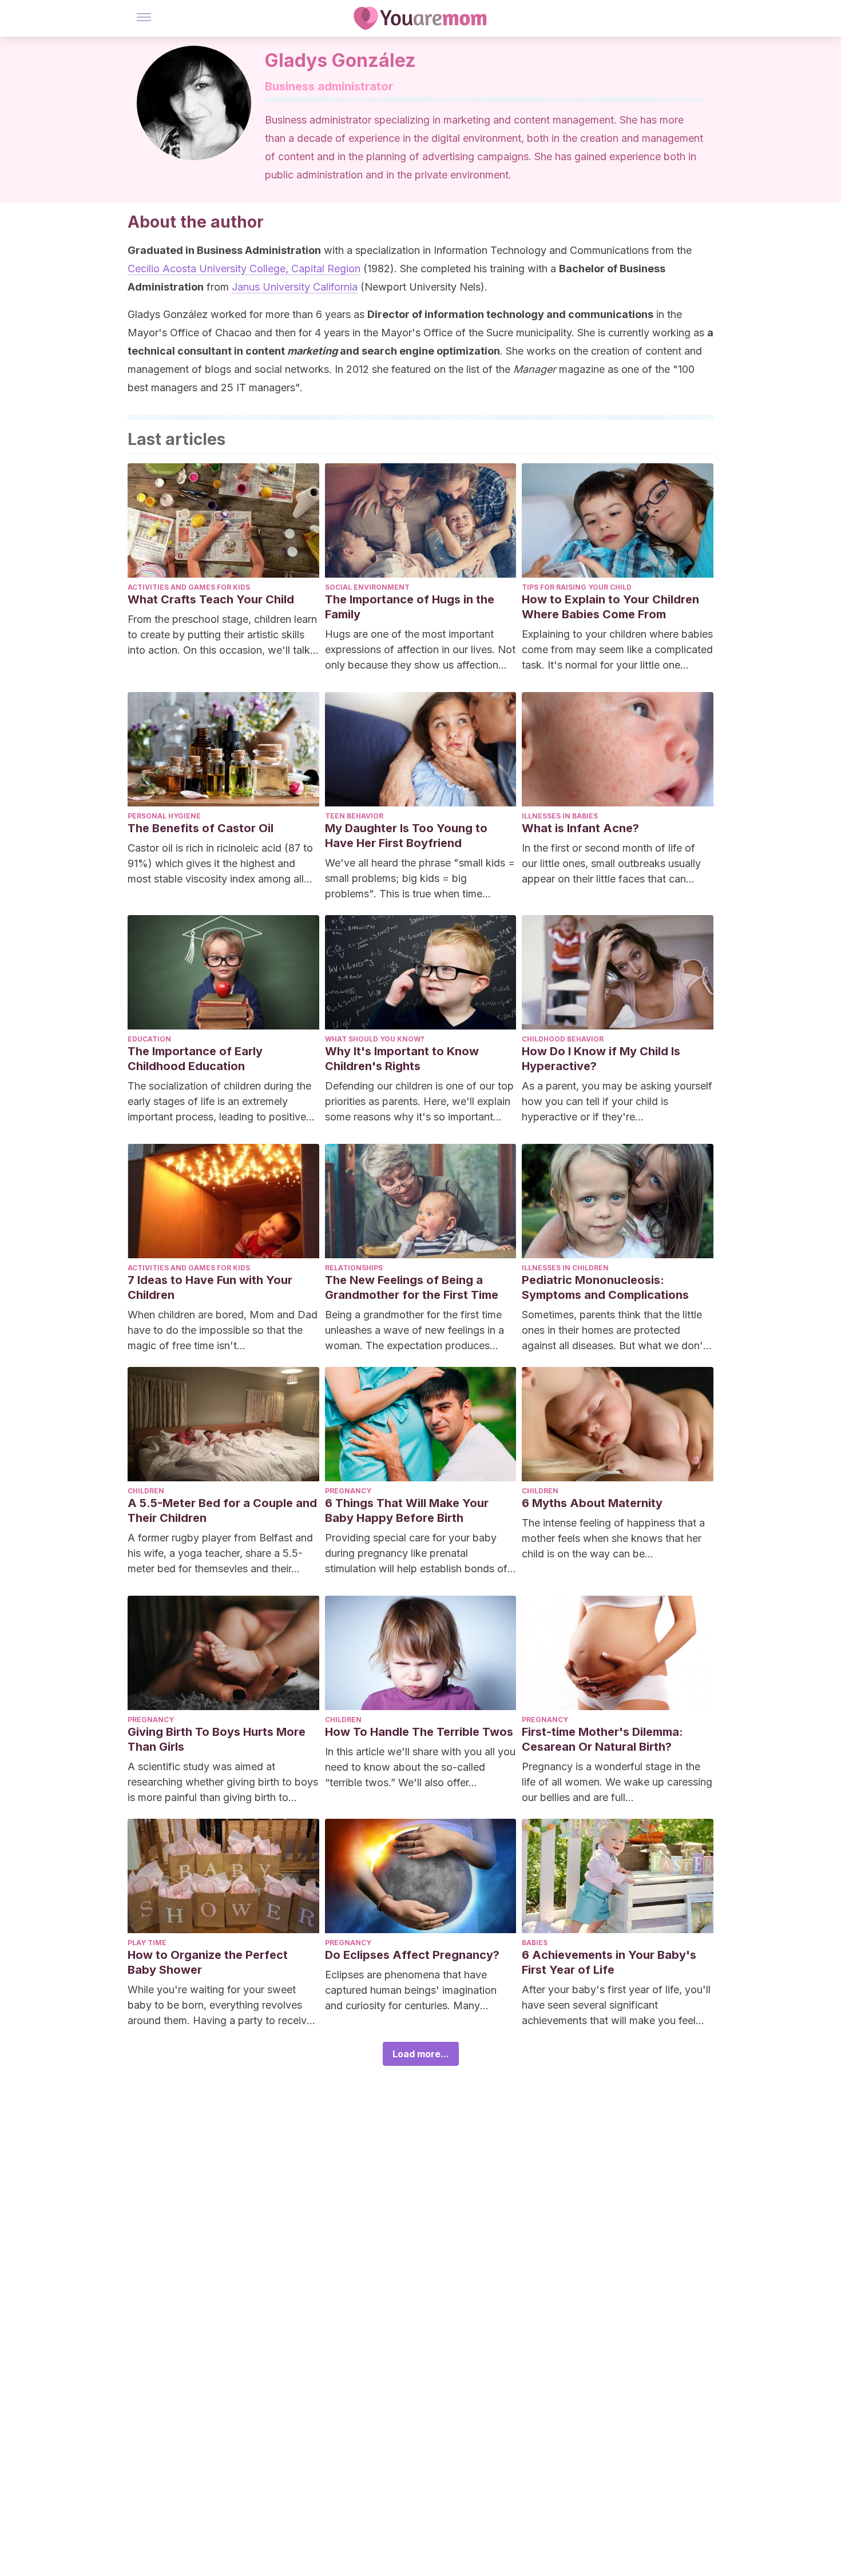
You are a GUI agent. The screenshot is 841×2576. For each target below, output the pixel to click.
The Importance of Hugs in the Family (410, 607)
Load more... (421, 2054)
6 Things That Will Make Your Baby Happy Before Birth (407, 1510)
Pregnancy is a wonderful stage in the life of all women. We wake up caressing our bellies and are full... (617, 1782)
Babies (535, 1943)
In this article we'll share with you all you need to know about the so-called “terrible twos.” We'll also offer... (420, 1767)
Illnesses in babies (560, 816)
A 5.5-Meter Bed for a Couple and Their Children (222, 1510)
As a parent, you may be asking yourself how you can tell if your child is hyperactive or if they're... (617, 1101)
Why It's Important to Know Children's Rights (402, 1059)
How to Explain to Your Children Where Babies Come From (610, 607)
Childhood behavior (563, 1039)
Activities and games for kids (189, 587)
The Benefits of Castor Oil (201, 828)
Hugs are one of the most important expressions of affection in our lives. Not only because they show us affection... (420, 649)
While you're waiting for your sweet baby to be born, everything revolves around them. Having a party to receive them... (220, 2006)
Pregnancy (348, 1491)
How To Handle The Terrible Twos (419, 1732)
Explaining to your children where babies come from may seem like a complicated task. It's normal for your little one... (617, 649)
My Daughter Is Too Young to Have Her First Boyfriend (406, 836)
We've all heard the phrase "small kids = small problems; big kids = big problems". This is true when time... (420, 878)
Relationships (354, 1268)
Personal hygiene (164, 816)
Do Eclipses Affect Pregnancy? (412, 1955)
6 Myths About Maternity (592, 1503)
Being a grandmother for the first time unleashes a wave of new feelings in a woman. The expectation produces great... (414, 1331)
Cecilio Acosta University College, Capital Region (244, 269)
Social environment (367, 587)
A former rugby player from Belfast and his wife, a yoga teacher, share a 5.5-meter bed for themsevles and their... (220, 1553)
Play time (147, 1943)
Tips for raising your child (577, 587)
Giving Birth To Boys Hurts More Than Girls (217, 1739)
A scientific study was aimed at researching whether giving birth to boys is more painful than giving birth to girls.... (223, 1783)
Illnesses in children (565, 1268)
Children (146, 1491)
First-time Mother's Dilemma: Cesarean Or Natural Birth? (602, 1739)
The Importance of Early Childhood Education (195, 1059)
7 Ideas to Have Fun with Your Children (210, 1287)
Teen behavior (354, 816)
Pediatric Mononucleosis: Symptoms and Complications (605, 1287)
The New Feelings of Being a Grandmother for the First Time (412, 1287)
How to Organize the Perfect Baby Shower (208, 1962)
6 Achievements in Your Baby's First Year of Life (609, 1962)
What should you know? (375, 1039)
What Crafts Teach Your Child (211, 599)
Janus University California (295, 287)
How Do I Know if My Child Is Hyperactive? (601, 1059)
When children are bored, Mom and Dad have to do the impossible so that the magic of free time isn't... (223, 1330)
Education (149, 1039)
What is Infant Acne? (580, 828)
